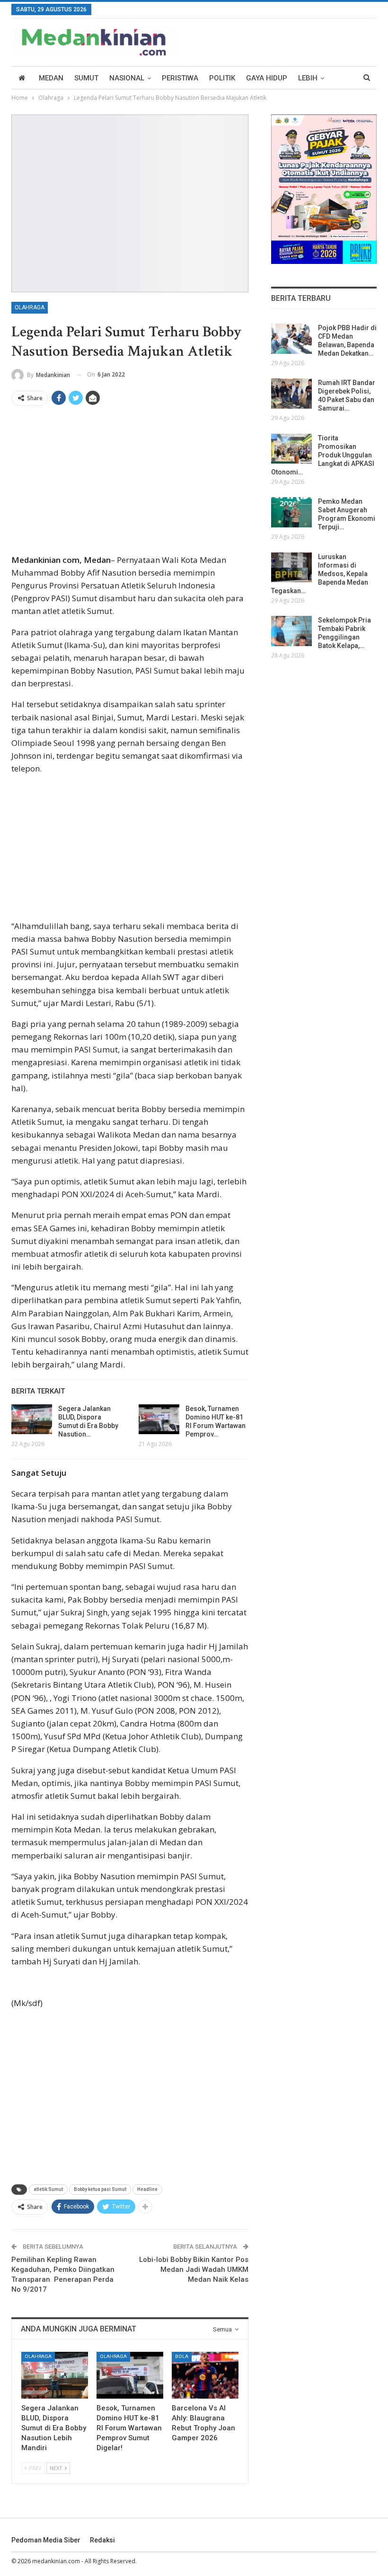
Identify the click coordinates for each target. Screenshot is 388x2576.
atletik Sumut (48, 2189)
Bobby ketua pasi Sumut (100, 2189)
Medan (51, 78)
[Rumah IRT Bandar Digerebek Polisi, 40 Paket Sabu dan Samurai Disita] (291, 394)
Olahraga (30, 307)
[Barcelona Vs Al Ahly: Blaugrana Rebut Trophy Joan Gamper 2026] (205, 2375)
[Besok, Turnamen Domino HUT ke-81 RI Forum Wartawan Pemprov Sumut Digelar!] (159, 1419)
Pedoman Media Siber (46, 2540)
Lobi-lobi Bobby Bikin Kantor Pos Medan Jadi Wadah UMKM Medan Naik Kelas (194, 2269)
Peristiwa (180, 78)
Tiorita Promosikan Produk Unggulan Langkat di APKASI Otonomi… (323, 455)
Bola (182, 2356)
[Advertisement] (130, 483)
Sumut (86, 78)
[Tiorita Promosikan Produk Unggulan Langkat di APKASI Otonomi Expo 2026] (291, 449)
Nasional (127, 78)
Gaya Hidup (267, 78)
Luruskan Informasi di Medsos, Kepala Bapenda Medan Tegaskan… (320, 574)
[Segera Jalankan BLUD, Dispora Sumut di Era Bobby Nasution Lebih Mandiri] (32, 1419)
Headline (147, 2189)
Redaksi (102, 2540)
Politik (222, 78)
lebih (308, 78)
